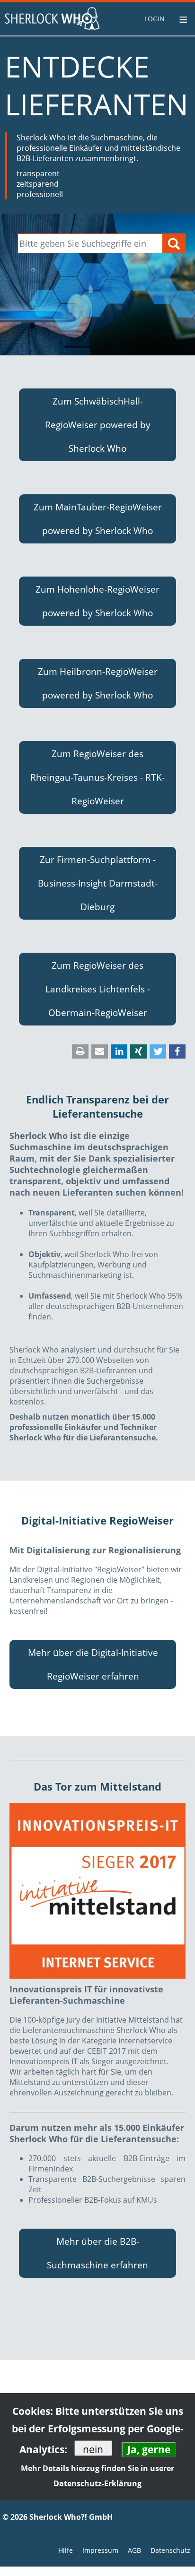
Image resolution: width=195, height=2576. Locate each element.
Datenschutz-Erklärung (97, 2483)
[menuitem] (156, 19)
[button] (97, 425)
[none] (156, 19)
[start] (52, 18)
